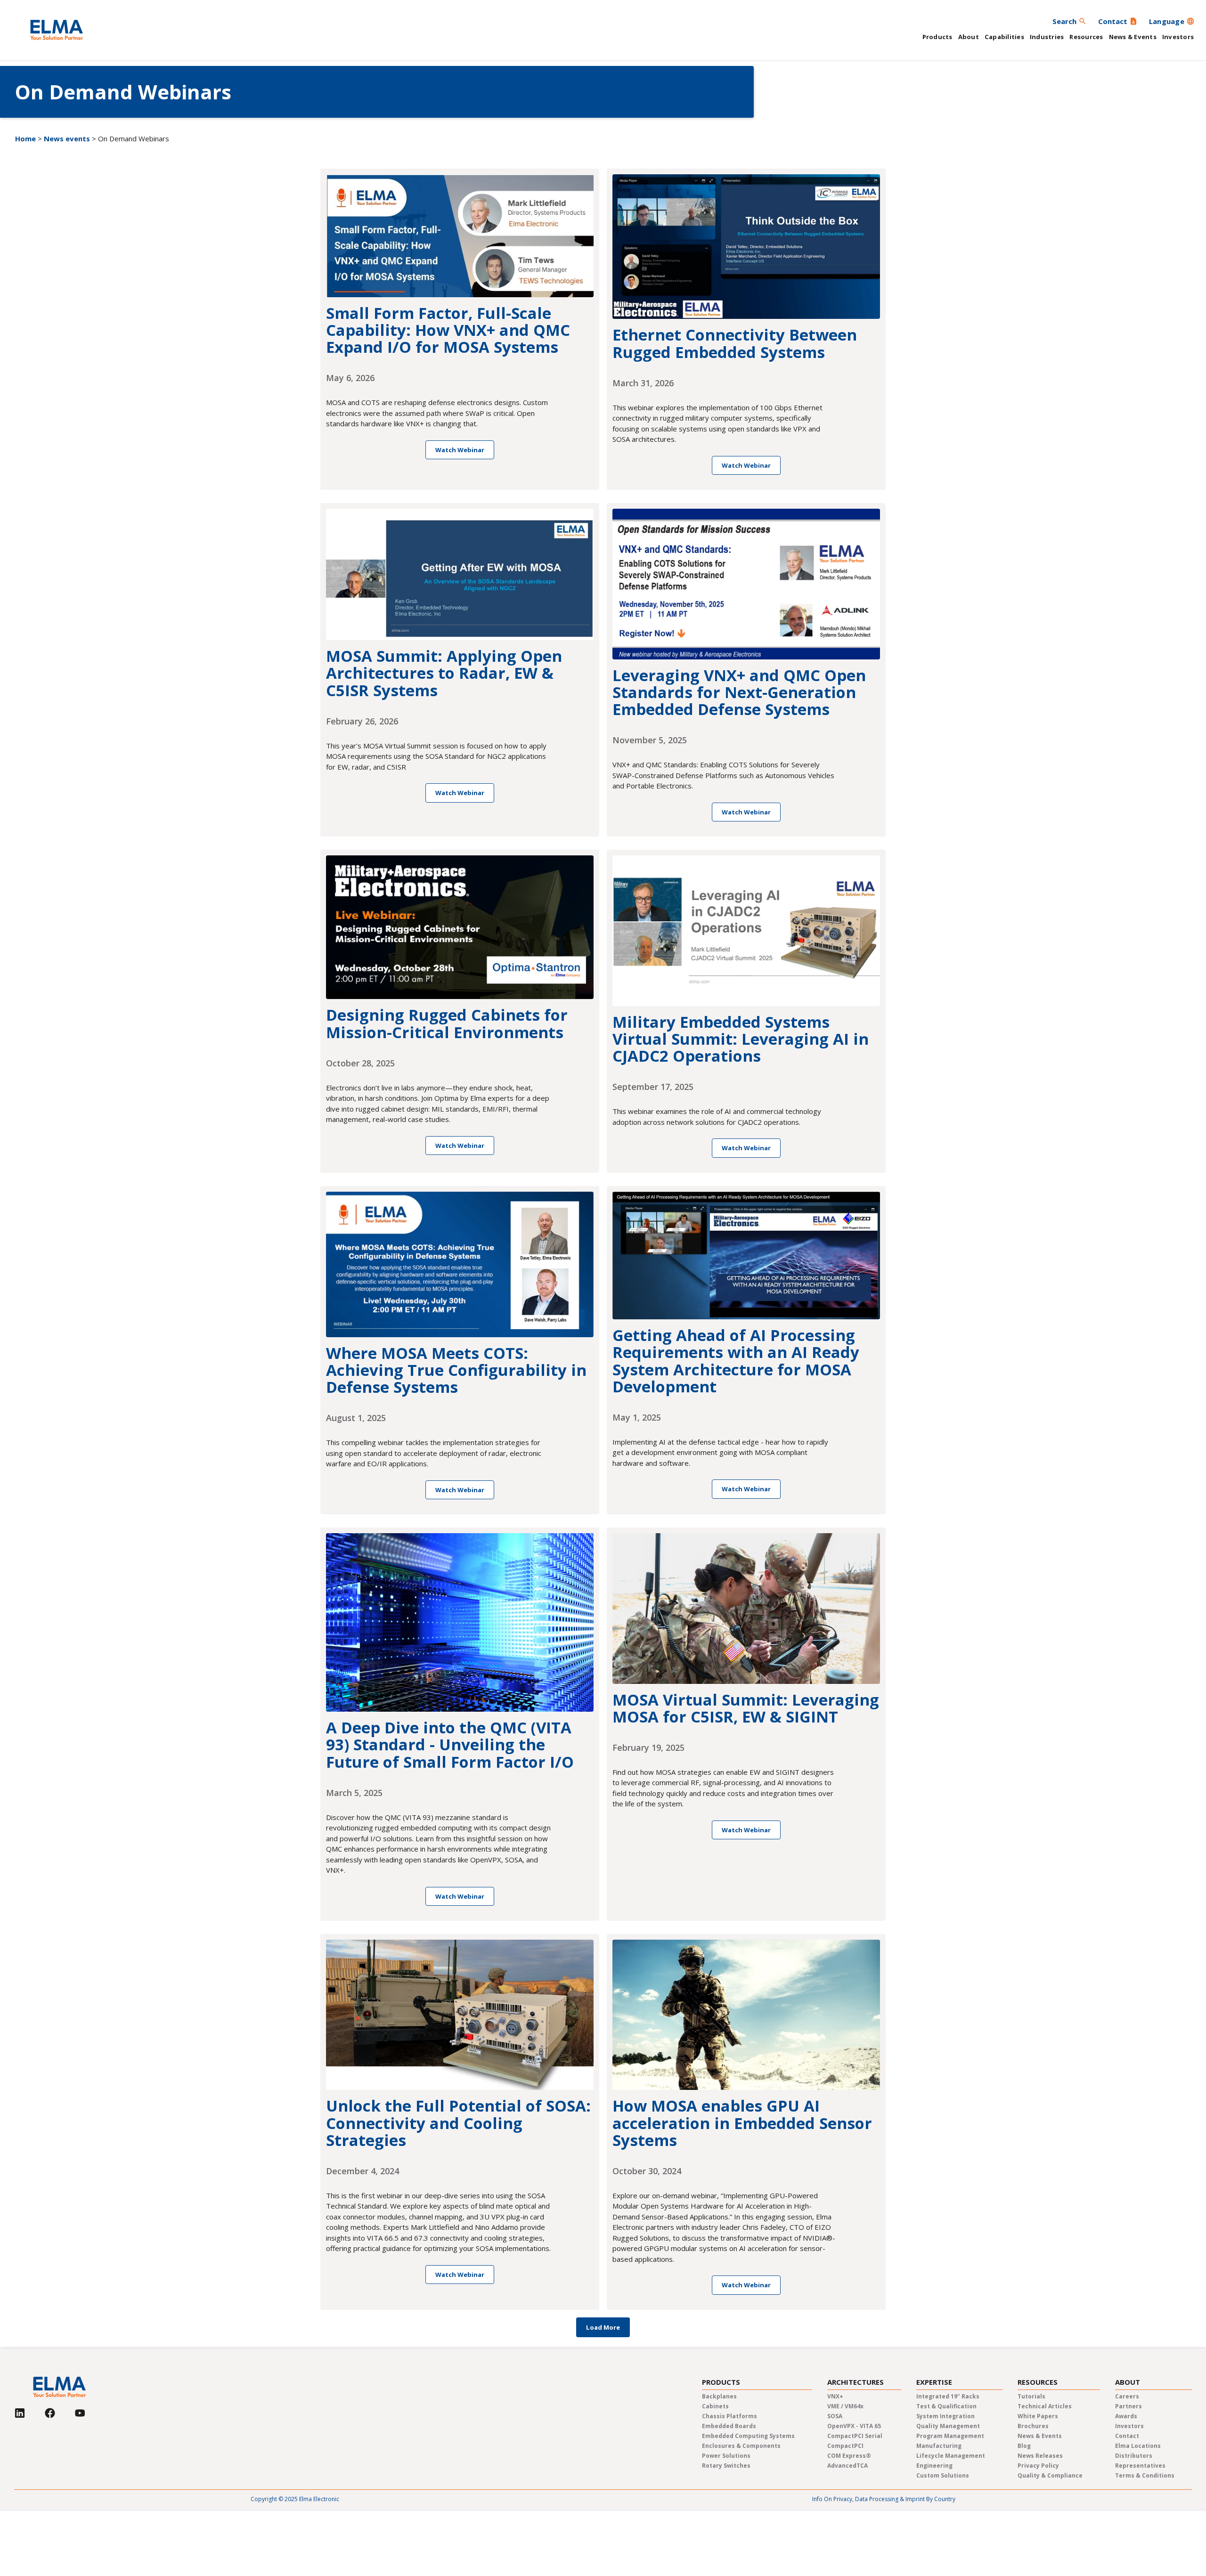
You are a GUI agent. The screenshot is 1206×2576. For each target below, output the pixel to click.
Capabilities (1004, 37)
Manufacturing (939, 2446)
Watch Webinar (460, 450)
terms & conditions (1145, 2475)
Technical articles (1045, 2406)
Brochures (1033, 2426)
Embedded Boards (729, 2426)
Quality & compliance (1050, 2475)
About (969, 37)
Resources (1086, 37)
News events (67, 138)
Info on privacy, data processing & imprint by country (884, 2499)
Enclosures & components (741, 2446)
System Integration (945, 2416)
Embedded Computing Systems (748, 2436)
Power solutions (726, 2456)
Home (25, 138)
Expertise (934, 2382)
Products (937, 37)
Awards (1126, 2416)
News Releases (1040, 2456)
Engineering (934, 2466)
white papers (1038, 2416)
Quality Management (948, 2426)
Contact (1127, 2436)
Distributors (1134, 2456)
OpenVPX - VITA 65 (854, 2426)
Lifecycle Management (951, 2456)
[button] (1172, 21)
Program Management (950, 2436)
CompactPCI (845, 2446)
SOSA (835, 2416)
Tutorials (1031, 2396)
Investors (1178, 37)
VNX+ (835, 2396)
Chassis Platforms (729, 2416)
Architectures (856, 2382)
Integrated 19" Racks (948, 2396)
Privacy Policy (1038, 2466)
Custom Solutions (943, 2475)
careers (1127, 2396)
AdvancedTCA (847, 2466)
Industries (1047, 37)
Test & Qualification (946, 2406)
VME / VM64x (845, 2406)
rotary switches (726, 2466)
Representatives (1140, 2466)
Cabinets (715, 2406)
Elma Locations (1138, 2446)
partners (1129, 2406)
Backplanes (719, 2396)
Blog (1024, 2446)
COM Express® (849, 2456)
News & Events (1133, 37)
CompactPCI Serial (855, 2436)
